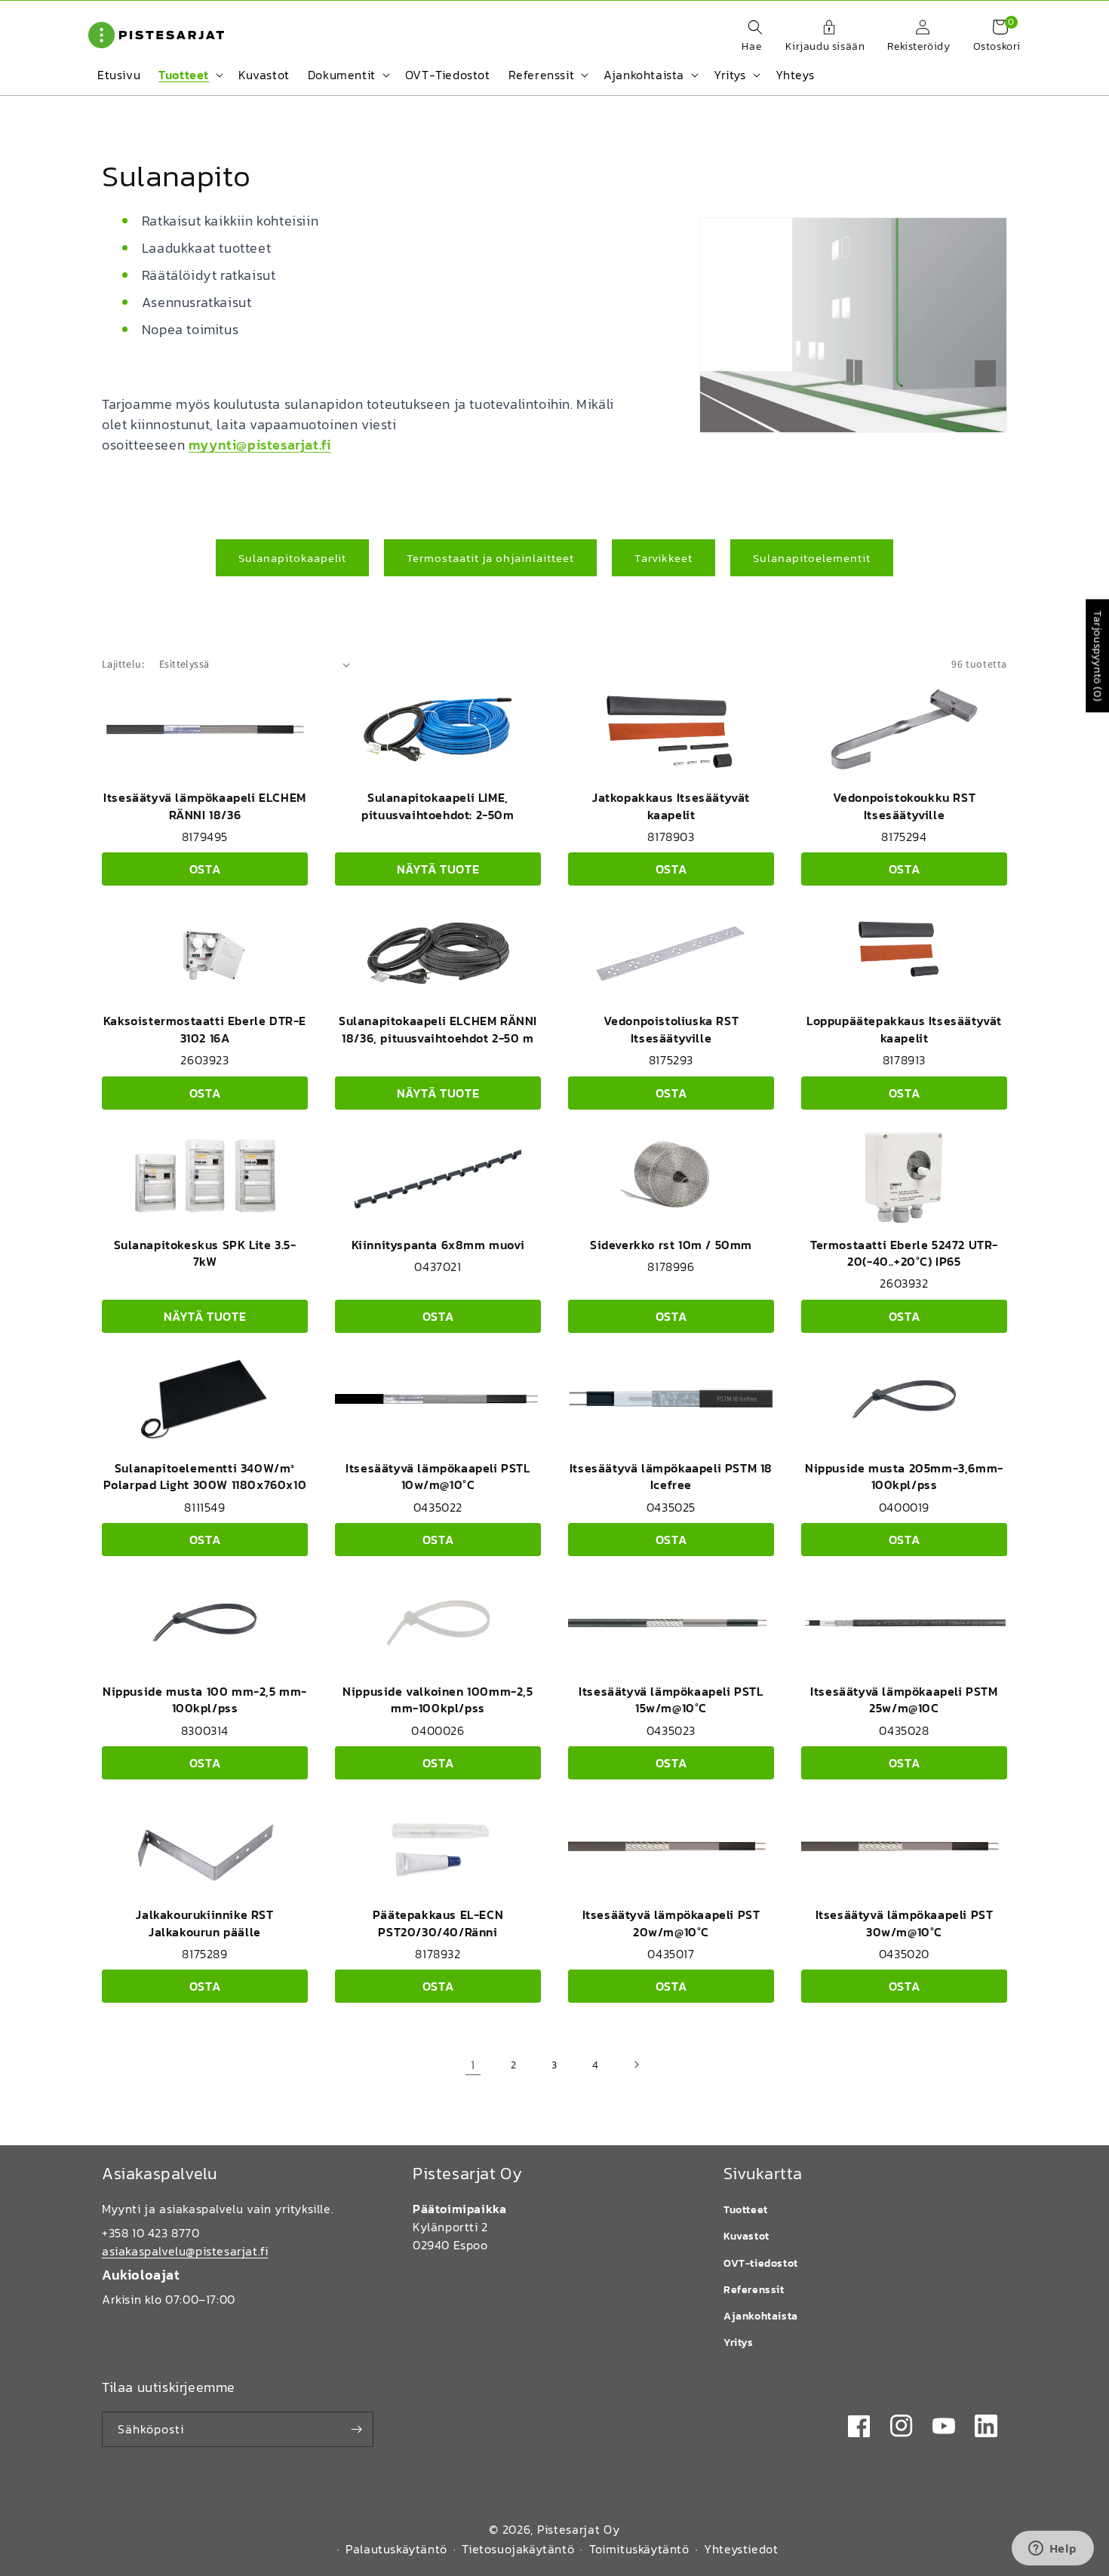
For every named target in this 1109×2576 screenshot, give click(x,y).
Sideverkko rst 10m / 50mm (671, 1245)
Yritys (739, 2343)
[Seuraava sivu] (636, 2065)
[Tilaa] (356, 2429)
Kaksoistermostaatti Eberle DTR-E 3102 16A (205, 1029)
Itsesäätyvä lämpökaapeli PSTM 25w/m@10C (904, 1699)
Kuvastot (747, 2236)
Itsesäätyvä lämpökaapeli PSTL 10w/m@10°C (438, 1476)
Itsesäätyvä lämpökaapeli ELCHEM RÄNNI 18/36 (205, 806)
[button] (748, 37)
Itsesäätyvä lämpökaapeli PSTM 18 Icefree (671, 1476)
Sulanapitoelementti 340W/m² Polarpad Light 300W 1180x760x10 (205, 1476)
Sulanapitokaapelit (292, 558)
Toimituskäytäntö (639, 2549)
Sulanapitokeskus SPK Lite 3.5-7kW (205, 1253)
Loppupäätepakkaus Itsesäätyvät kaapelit (904, 1029)
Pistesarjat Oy (579, 2529)
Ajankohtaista (761, 2316)
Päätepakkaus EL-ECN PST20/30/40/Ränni (438, 1923)
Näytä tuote (438, 869)
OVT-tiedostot (761, 2263)
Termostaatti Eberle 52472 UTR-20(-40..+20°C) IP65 (904, 1253)
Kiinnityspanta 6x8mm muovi (438, 1245)
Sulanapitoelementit (812, 558)
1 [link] (473, 2065)
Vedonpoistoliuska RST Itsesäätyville (671, 1029)
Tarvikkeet (664, 558)
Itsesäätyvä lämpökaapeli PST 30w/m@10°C (905, 1923)
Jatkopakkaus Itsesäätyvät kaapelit (671, 806)
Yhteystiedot (741, 2549)
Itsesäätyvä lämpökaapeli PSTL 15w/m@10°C (671, 1699)
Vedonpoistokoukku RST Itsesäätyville (905, 806)
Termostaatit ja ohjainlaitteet (490, 558)
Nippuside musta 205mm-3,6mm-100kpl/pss (904, 1476)
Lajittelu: (123, 664)
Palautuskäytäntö (396, 2549)
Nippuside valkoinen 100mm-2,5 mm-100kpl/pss (438, 1699)
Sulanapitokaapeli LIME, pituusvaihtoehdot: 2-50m (438, 806)
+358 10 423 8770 (151, 2233)
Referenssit (754, 2290)
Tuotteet (746, 2210)
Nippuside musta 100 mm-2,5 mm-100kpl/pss (205, 1699)
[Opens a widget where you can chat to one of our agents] (1052, 2550)
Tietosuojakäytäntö (518, 2549)
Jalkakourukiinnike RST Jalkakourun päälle (204, 1923)
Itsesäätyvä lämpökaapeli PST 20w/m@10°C (671, 1923)
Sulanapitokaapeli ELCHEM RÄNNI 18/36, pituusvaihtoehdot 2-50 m (438, 1029)
